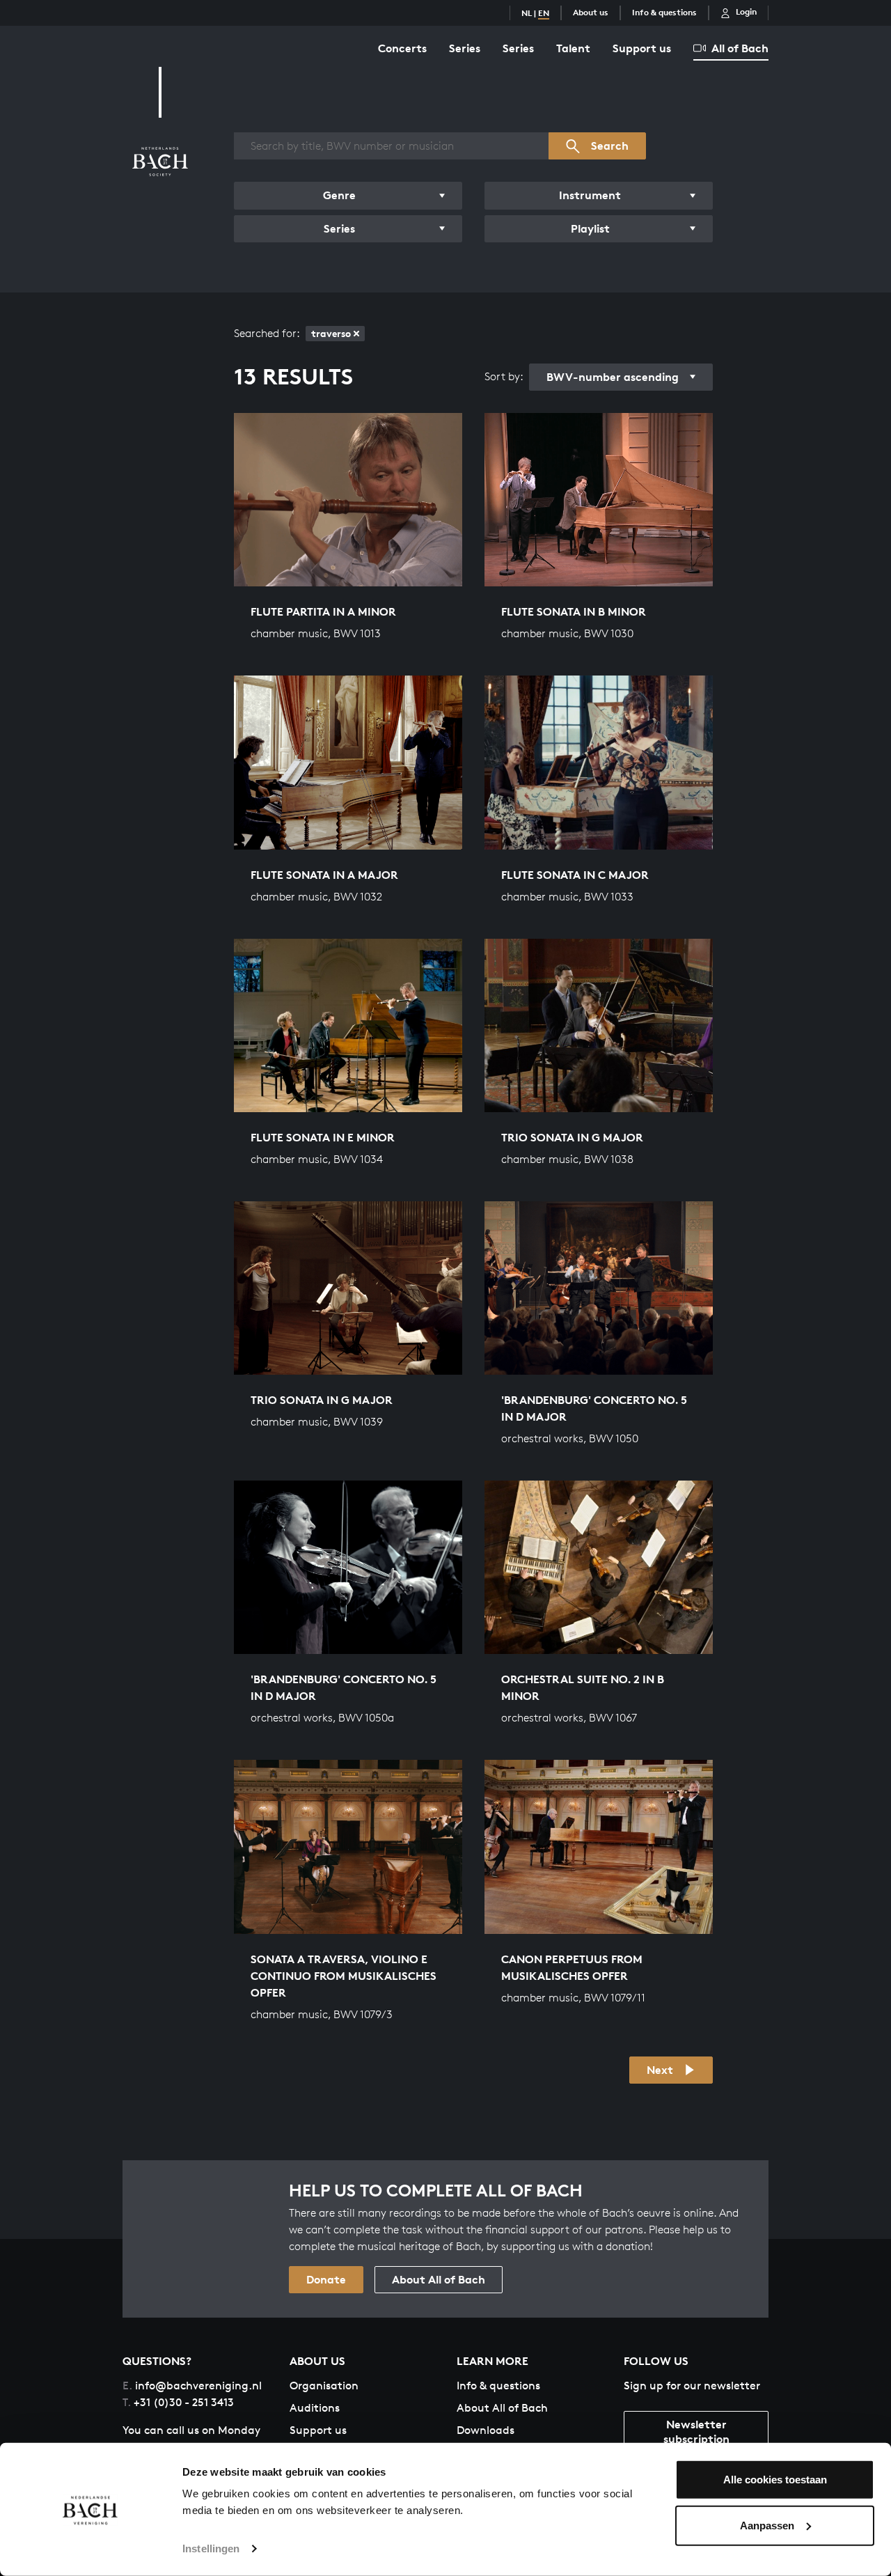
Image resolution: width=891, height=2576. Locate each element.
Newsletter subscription (696, 2431)
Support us (642, 48)
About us (591, 12)
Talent (573, 48)
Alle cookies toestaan (775, 2480)
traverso (331, 333)
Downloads (486, 2430)
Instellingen (211, 2548)
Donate (326, 2279)
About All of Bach (439, 2279)
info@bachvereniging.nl (192, 2386)
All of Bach (740, 48)
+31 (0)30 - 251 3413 (178, 2402)
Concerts (402, 48)
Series (465, 48)
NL (527, 13)
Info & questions (664, 12)
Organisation (324, 2386)
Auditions (315, 2408)
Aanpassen (767, 2525)
